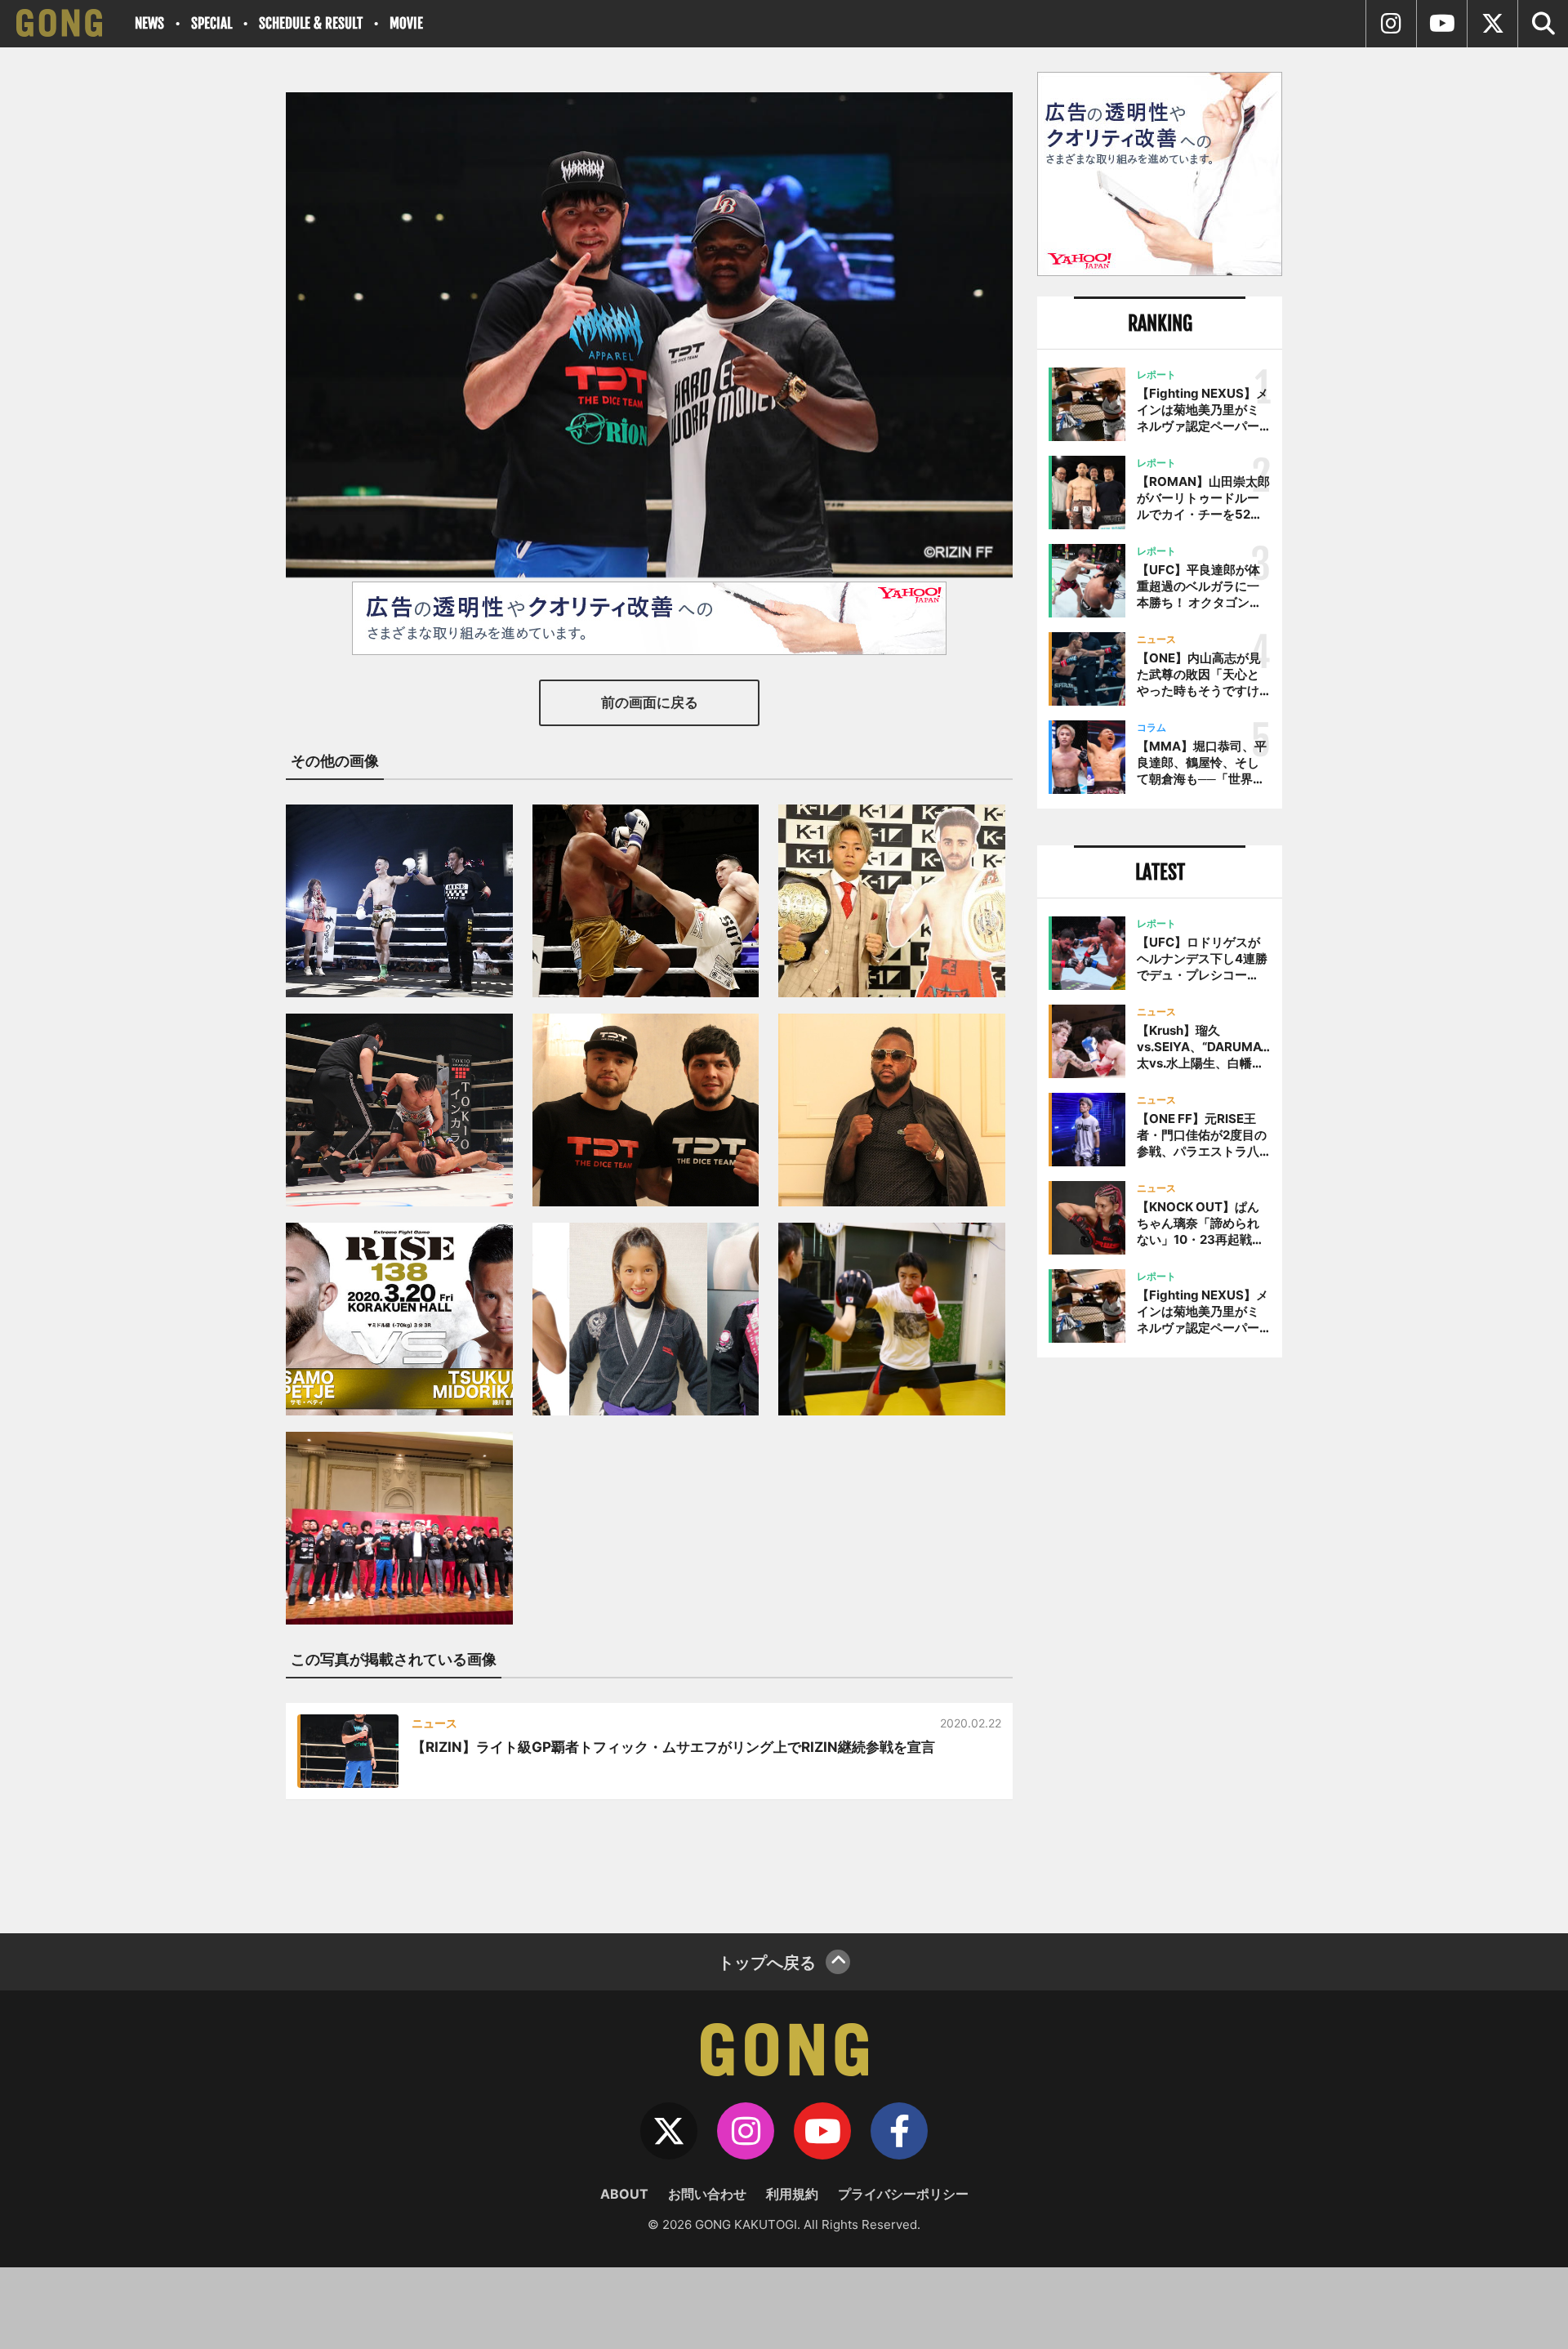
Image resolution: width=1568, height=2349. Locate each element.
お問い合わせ (707, 2194)
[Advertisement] (1160, 1639)
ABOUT (624, 2194)
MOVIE (406, 23)
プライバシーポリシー (903, 2194)
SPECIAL (212, 23)
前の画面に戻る (650, 702)
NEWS (149, 23)
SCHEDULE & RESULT (311, 23)
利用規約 (792, 2194)
